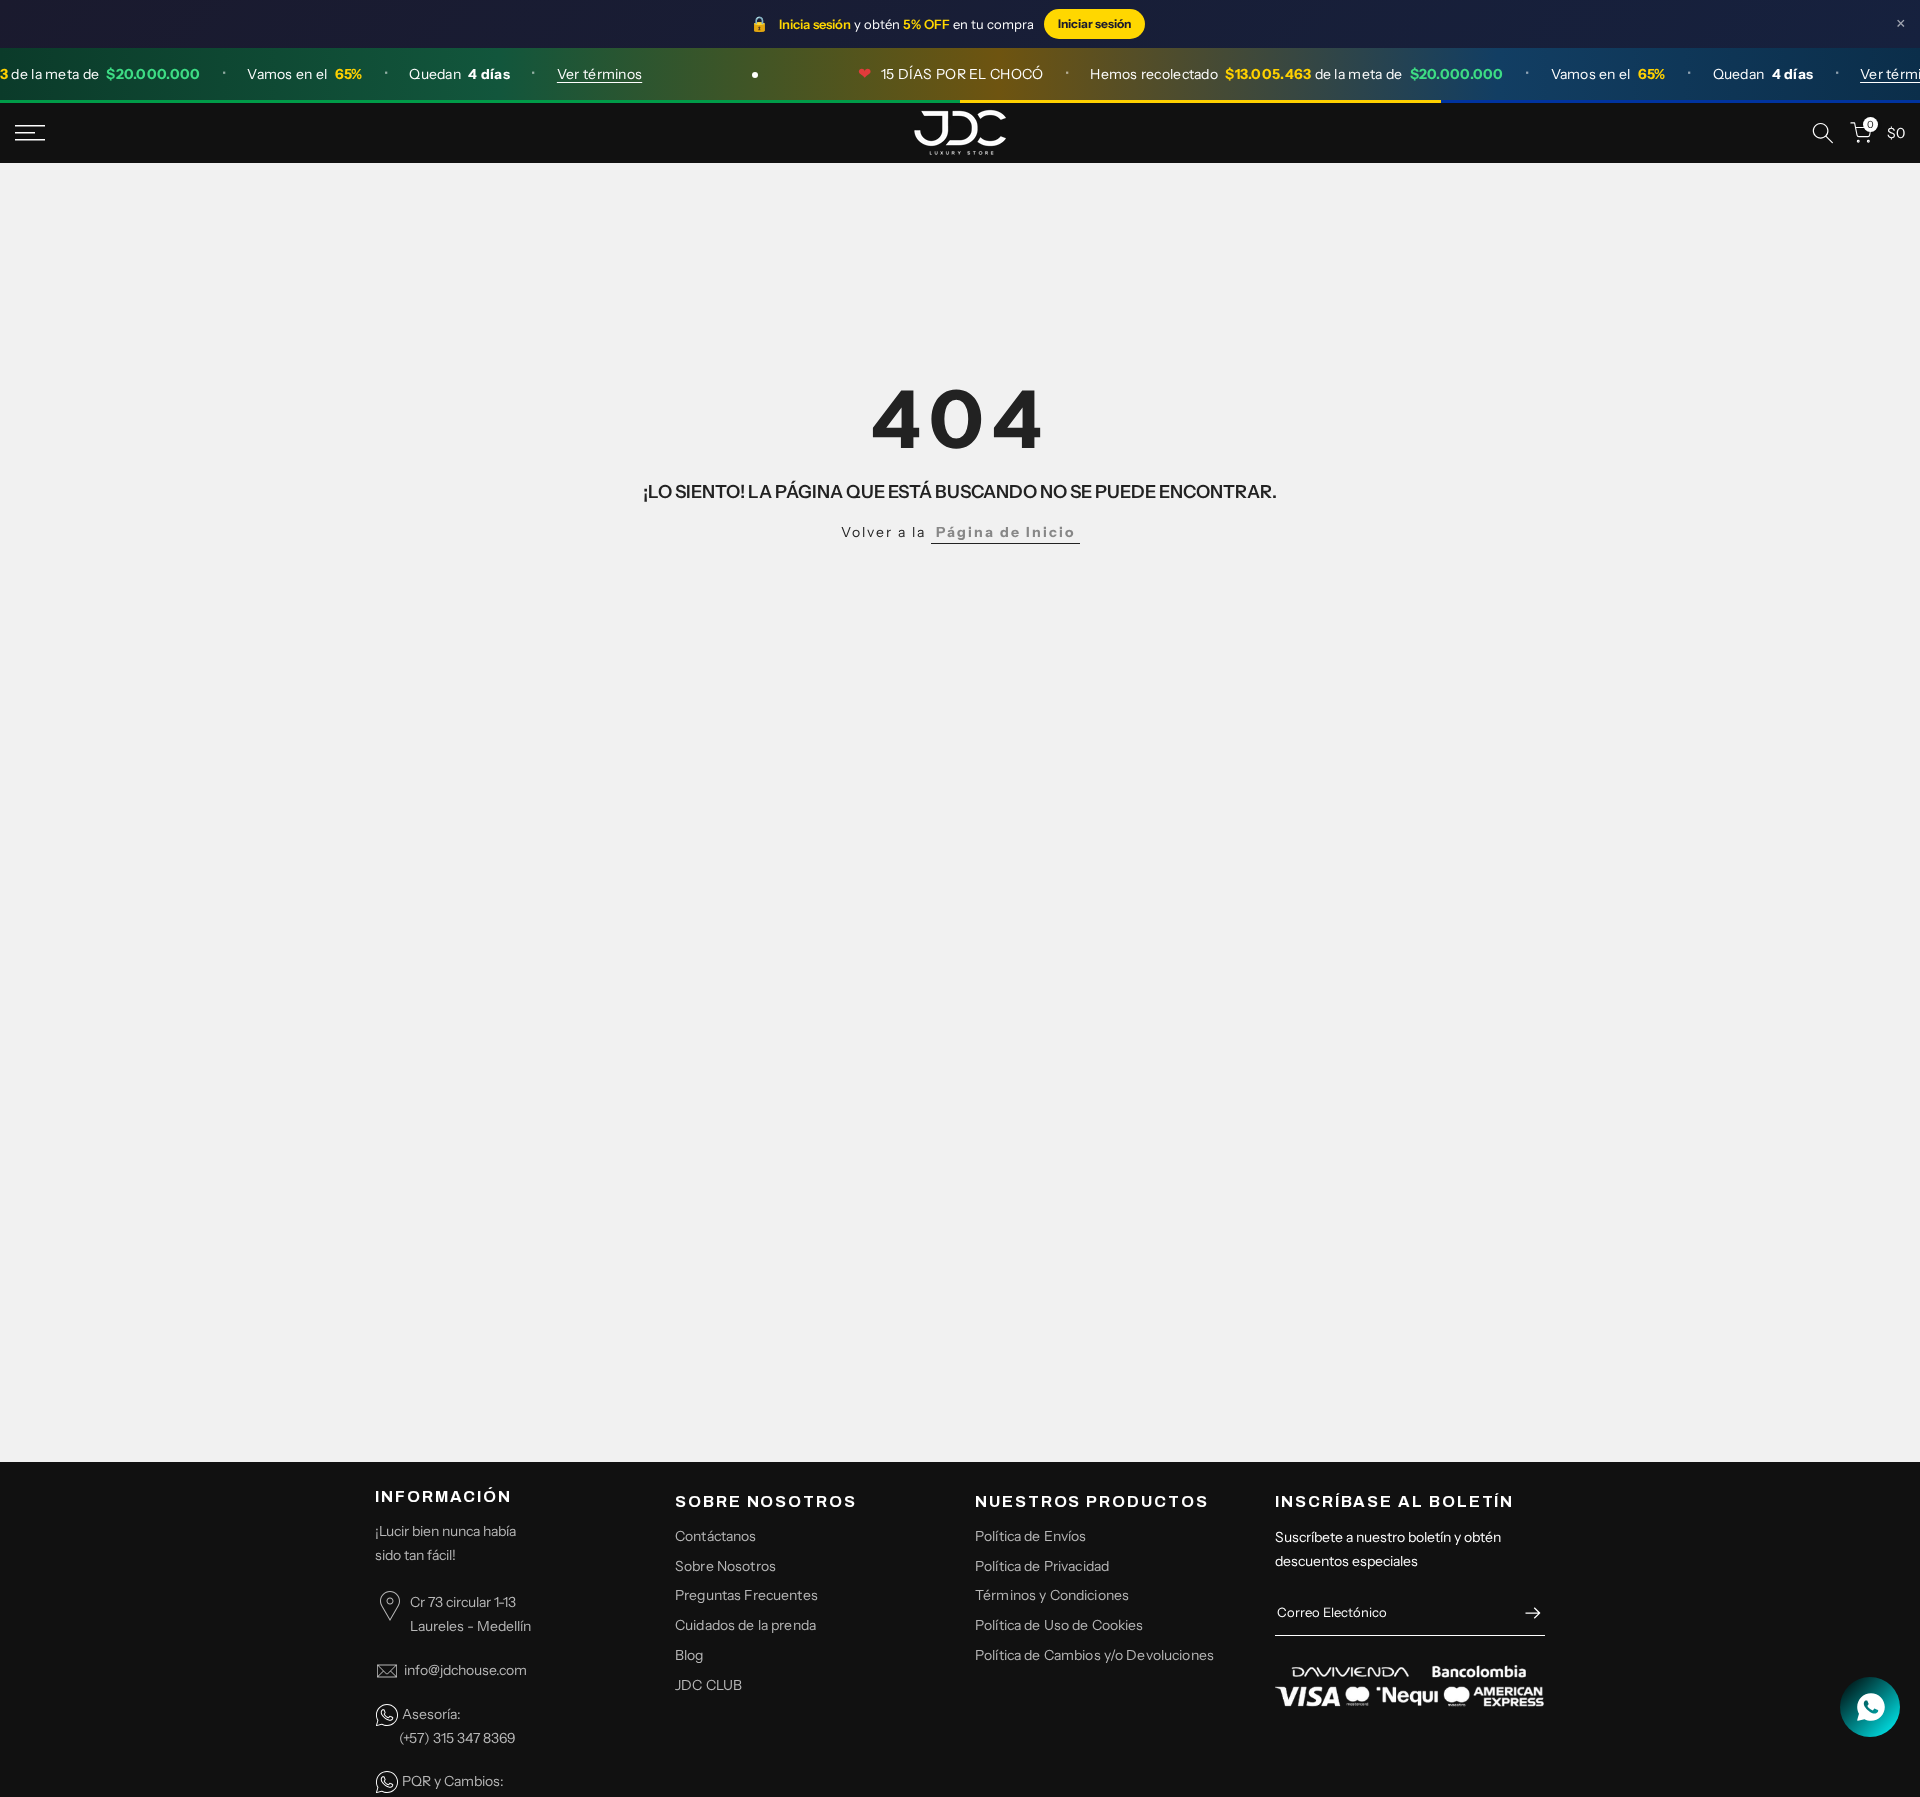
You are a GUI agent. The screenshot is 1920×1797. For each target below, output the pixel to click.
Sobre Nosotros (725, 1566)
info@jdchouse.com (465, 1670)
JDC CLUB (708, 1685)
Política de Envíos (1031, 1536)
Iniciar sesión (1094, 23)
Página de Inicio (1005, 532)
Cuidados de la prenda (745, 1625)
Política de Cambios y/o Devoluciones (1094, 1655)
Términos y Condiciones (1052, 1595)
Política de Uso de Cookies (1059, 1625)
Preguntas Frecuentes (746, 1595)
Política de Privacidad (1042, 1566)
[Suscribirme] (1523, 1613)
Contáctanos (716, 1536)
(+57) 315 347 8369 (457, 1738)
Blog (689, 1655)
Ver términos (579, 74)
